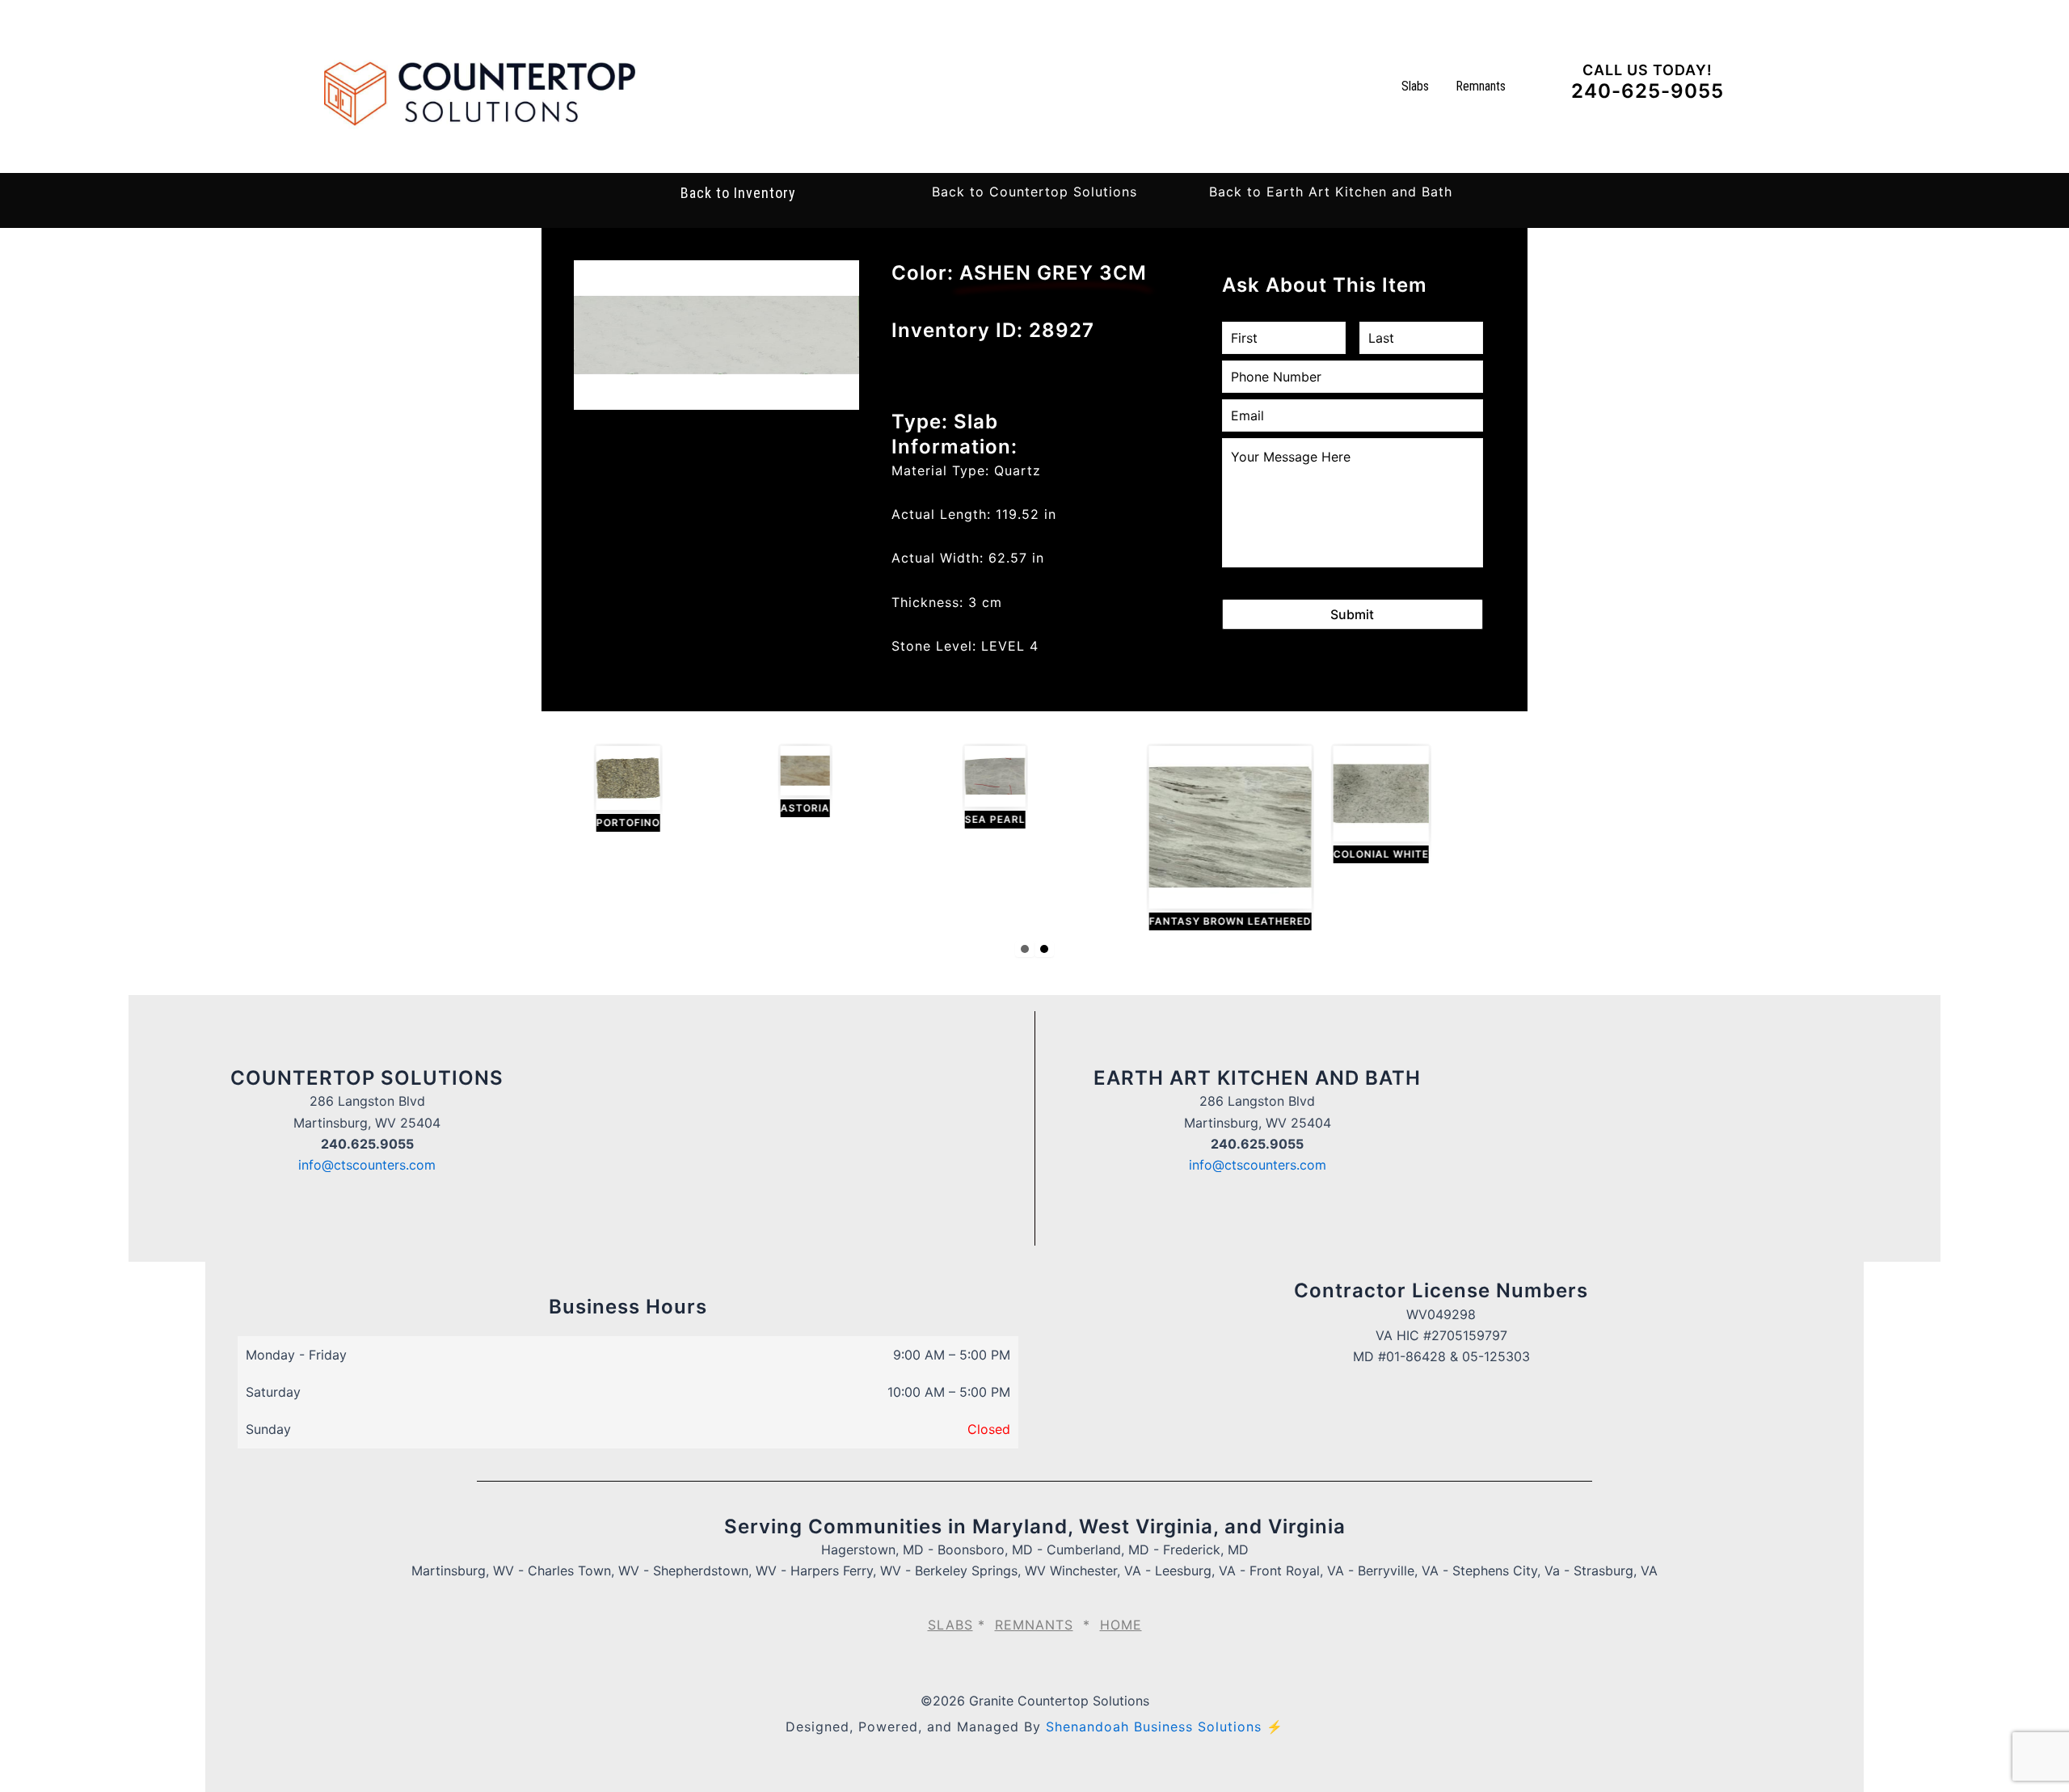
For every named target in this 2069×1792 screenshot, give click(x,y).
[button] (1034, 192)
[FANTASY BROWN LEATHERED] (1211, 838)
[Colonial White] (1362, 805)
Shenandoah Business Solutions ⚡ (1165, 1727)
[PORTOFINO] (609, 789)
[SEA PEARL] (976, 787)
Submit (1352, 614)
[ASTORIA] (786, 782)
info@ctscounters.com (367, 1165)
